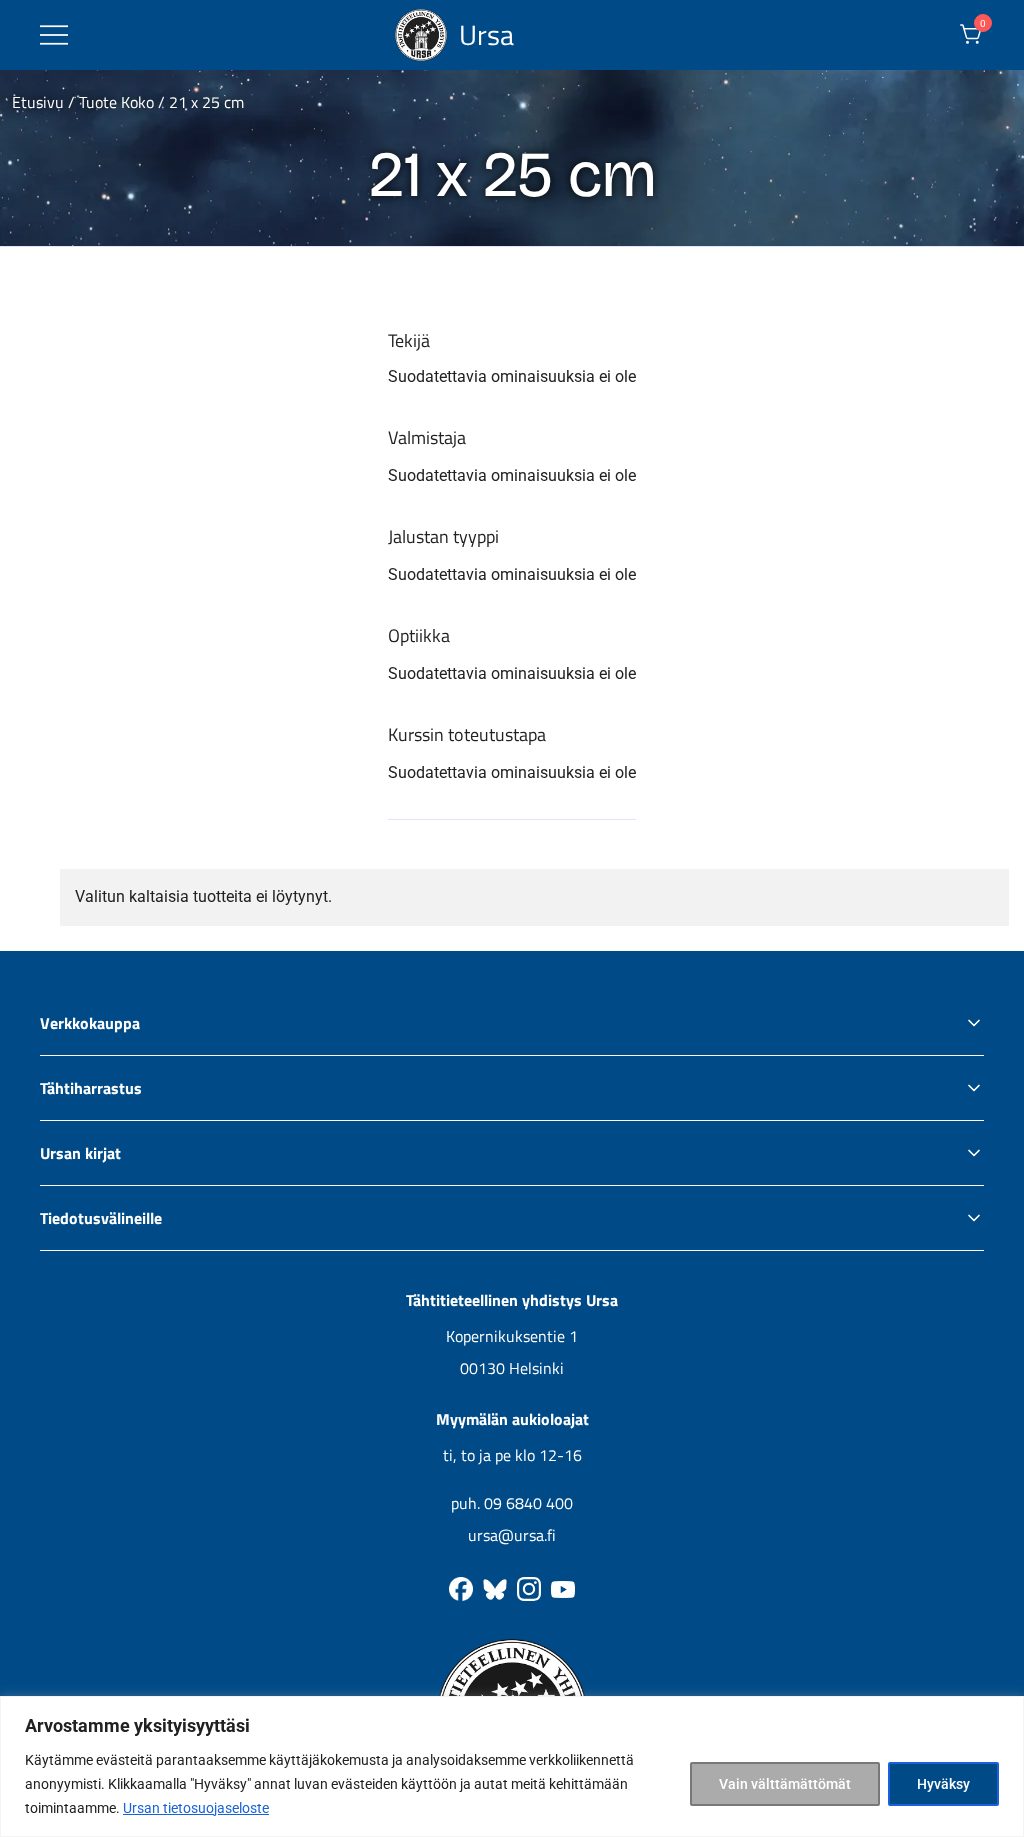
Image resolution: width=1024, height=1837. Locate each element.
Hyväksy (943, 1784)
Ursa (486, 34)
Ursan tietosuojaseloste (196, 1808)
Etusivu (38, 102)
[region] (512, 1766)
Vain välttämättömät (785, 1784)
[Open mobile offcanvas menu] (54, 35)
